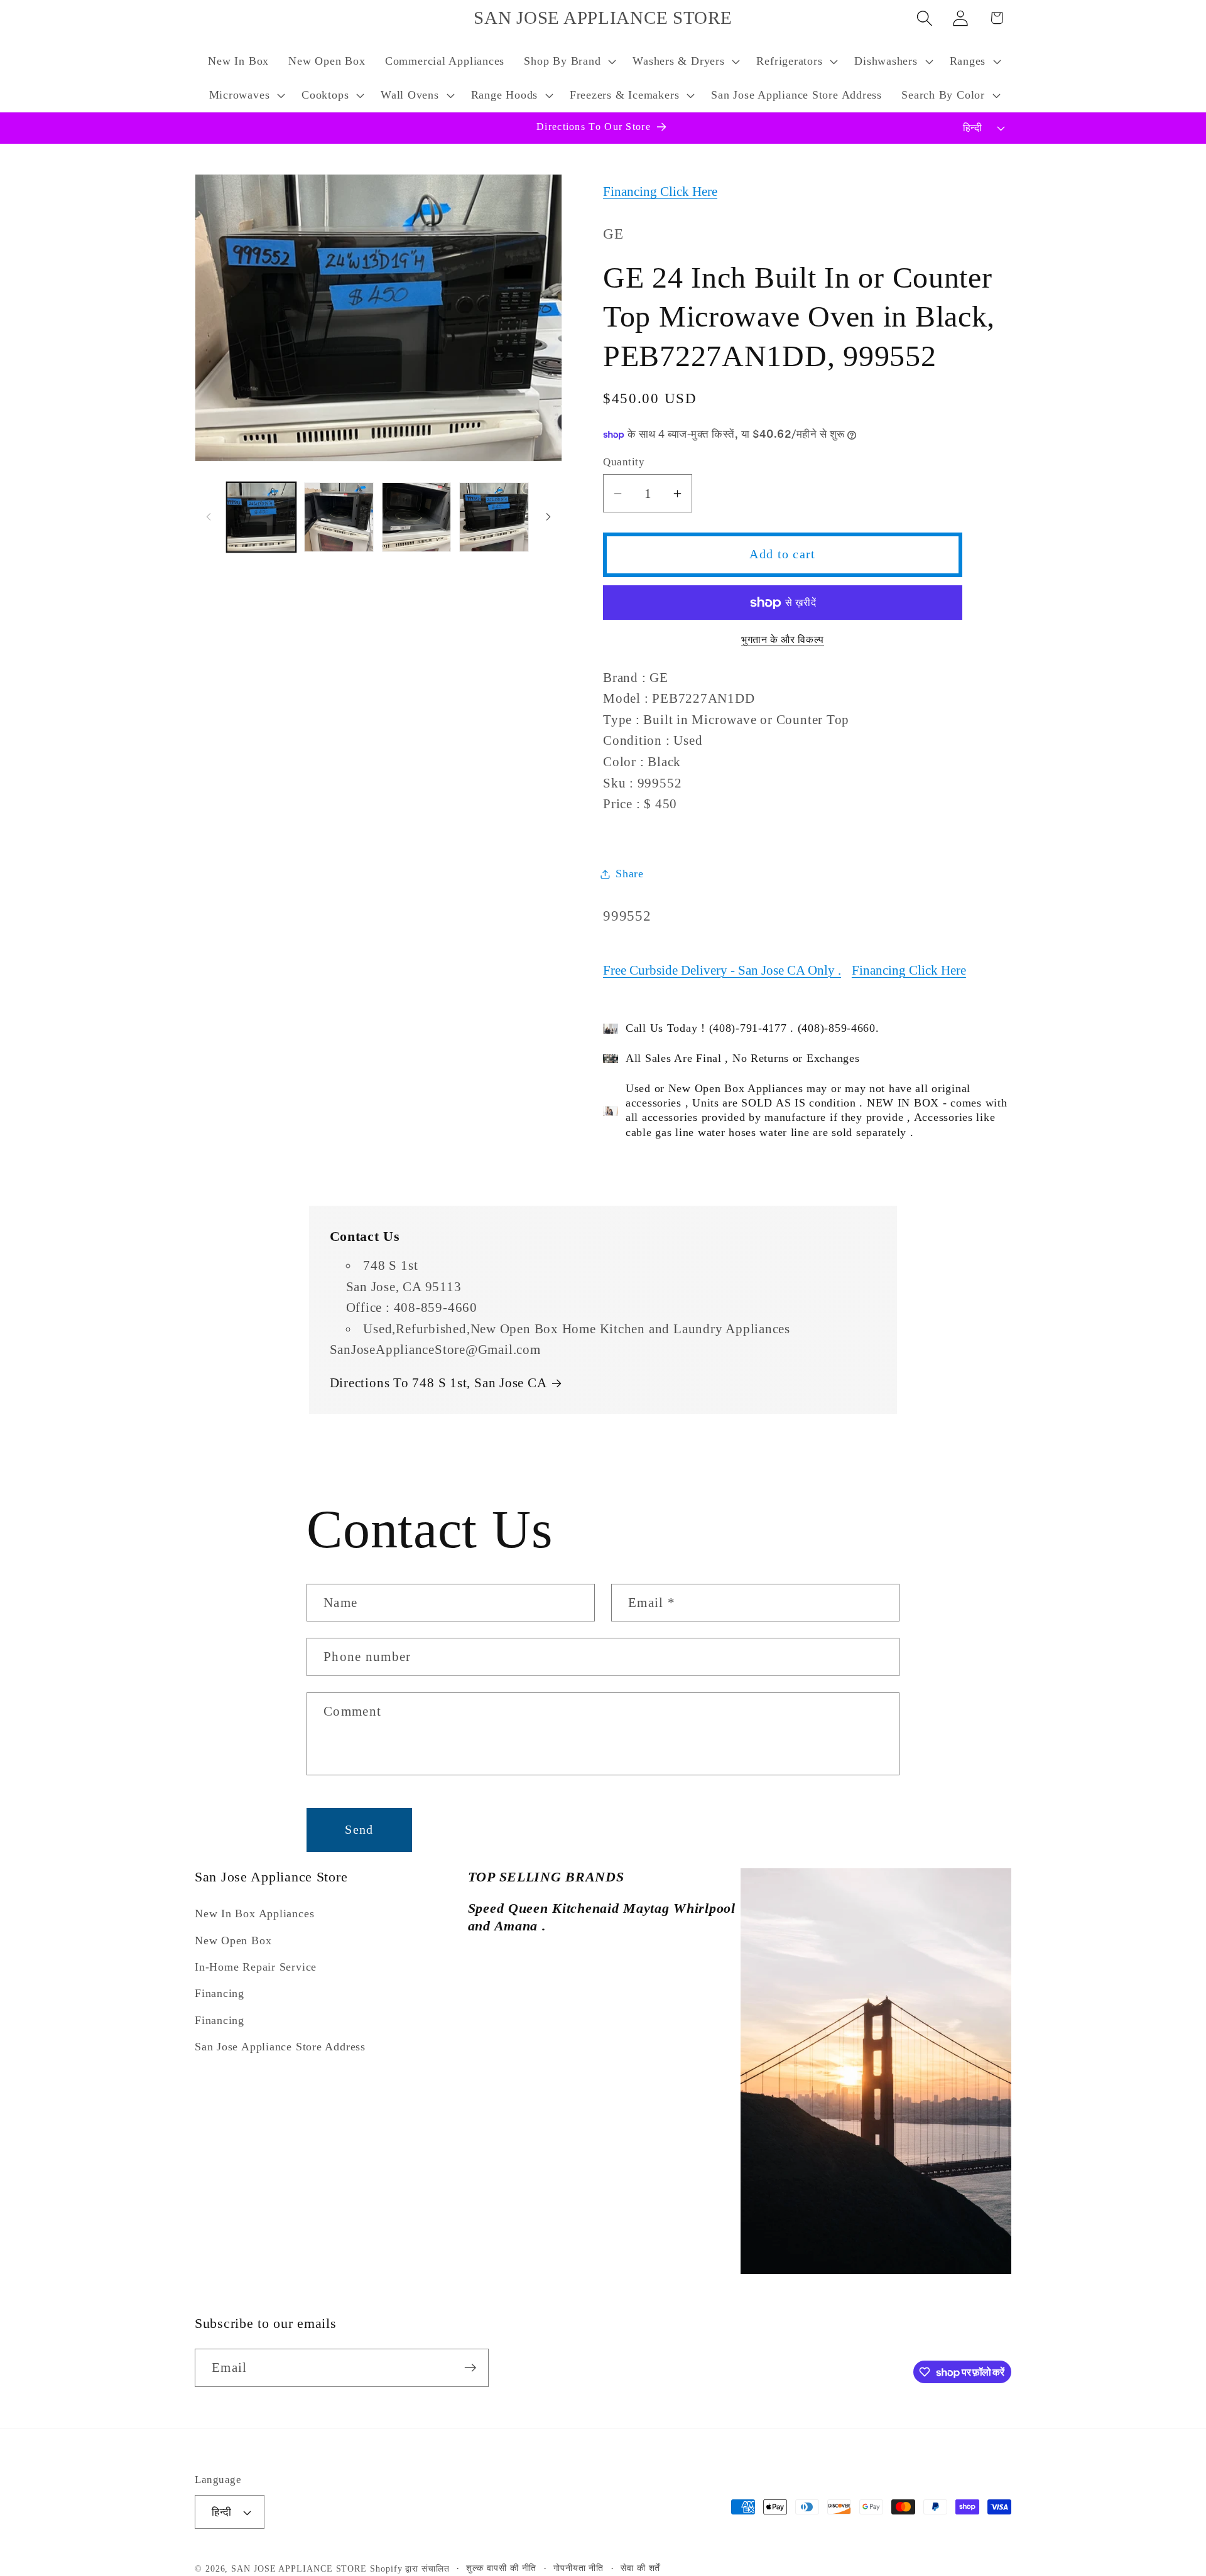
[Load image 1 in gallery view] (262, 517)
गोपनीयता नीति (579, 2568)
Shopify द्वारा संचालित (410, 2568)
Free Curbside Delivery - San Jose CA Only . (722, 970)
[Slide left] (209, 517)
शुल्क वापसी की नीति (501, 2568)
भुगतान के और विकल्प (783, 640)
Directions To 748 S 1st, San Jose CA (438, 1383)
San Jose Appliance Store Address (280, 2047)
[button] (569, 62)
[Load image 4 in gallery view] (494, 517)
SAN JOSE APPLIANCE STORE (299, 2568)
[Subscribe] (470, 2368)
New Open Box (233, 1940)
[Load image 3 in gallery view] (417, 517)
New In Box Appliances (254, 1913)
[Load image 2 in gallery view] (339, 517)
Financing (220, 1993)
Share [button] (630, 874)
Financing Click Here (660, 192)
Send (359, 1830)
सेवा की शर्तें (640, 2568)
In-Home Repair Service (256, 1967)
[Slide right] (548, 517)
